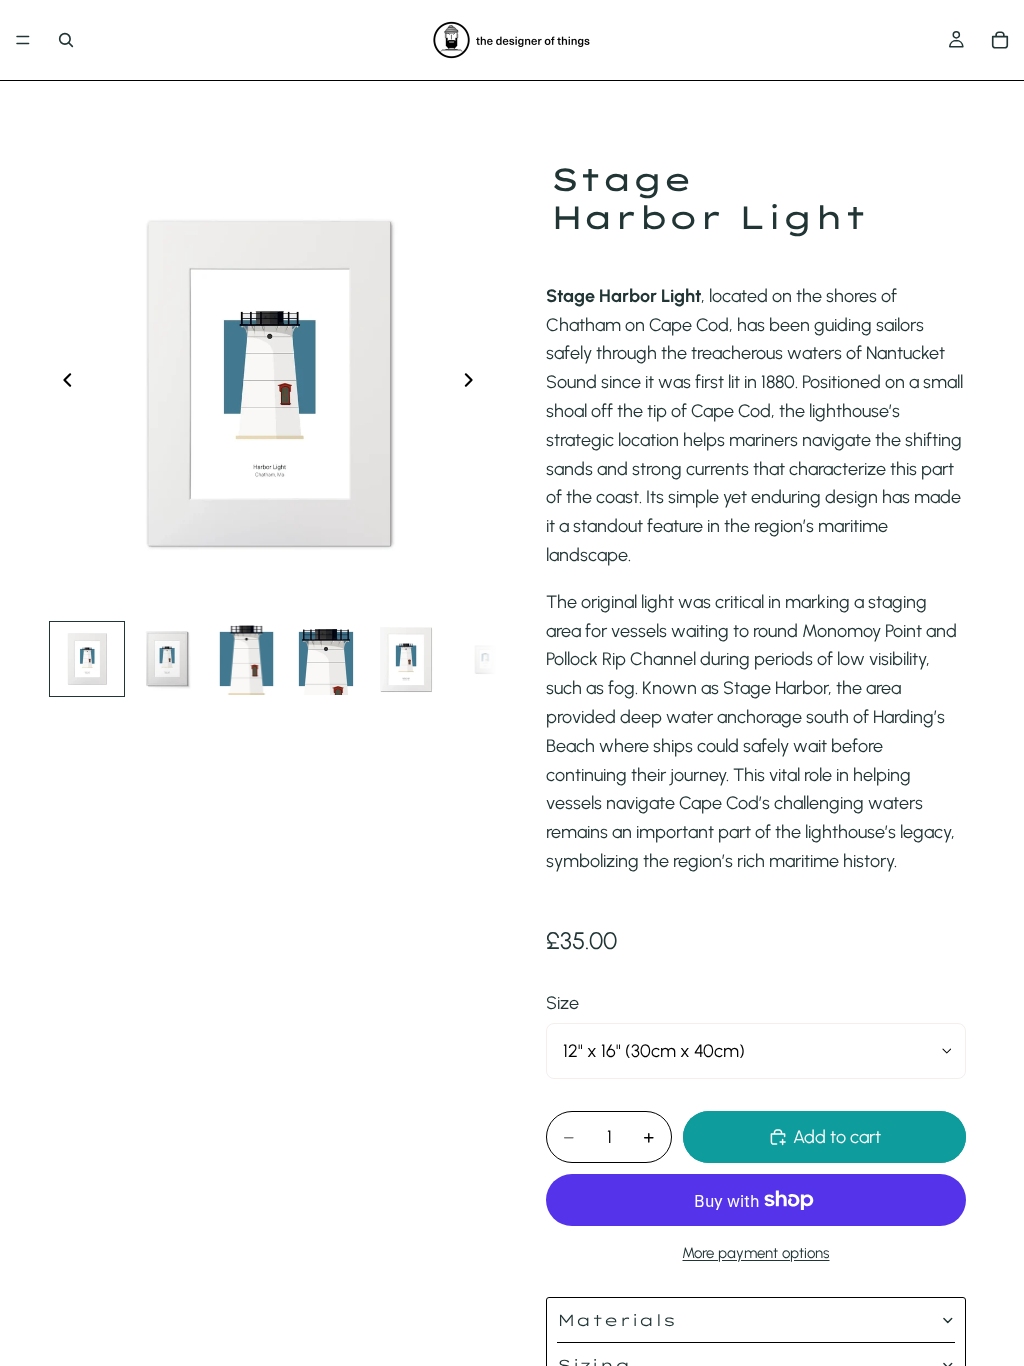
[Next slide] (474, 384)
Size (562, 1003)
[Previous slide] (62, 384)
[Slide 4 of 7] (326, 659)
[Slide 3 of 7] (247, 659)
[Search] (66, 40)
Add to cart (837, 1137)
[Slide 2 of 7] (167, 659)
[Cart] (1000, 40)
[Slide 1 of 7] (87, 659)
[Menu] (23, 40)
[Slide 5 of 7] (406, 659)
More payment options (755, 1253)
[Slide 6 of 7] (486, 659)
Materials (616, 1320)
